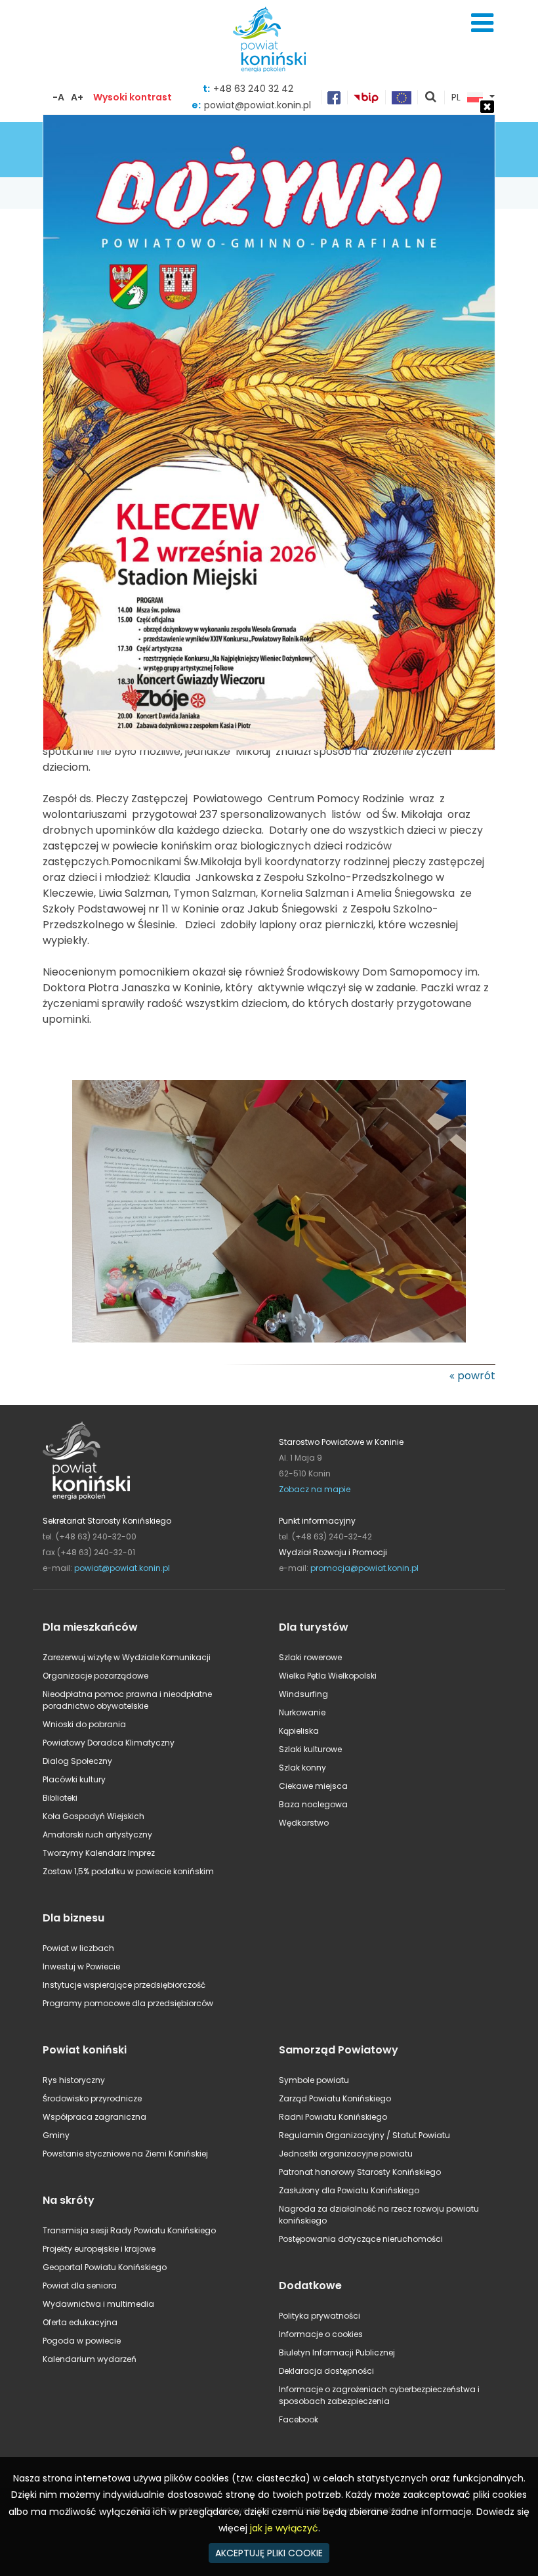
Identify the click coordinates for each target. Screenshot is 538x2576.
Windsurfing (303, 1694)
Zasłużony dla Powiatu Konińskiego (349, 2190)
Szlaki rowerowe (310, 1657)
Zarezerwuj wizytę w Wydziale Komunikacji (127, 1657)
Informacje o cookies (321, 2334)
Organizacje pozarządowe (95, 1676)
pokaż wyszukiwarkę (431, 98)
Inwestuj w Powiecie (81, 1966)
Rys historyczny (74, 2080)
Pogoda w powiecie (82, 2341)
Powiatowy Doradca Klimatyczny (109, 1743)
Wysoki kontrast (133, 97)
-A (58, 97)
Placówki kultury (74, 1779)
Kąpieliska (299, 1731)
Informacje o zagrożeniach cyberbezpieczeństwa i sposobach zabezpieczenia (379, 2395)
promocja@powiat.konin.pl (364, 1568)
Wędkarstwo (304, 1823)
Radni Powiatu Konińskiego (333, 2117)
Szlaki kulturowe (310, 1749)
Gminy (56, 2135)
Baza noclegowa (313, 1804)
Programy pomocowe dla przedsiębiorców (128, 2003)
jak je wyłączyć (284, 2528)
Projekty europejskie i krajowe (99, 2249)
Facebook (299, 2419)
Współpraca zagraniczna (94, 2117)
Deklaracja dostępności (326, 2371)
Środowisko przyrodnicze (92, 2098)
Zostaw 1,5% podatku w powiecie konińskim (128, 1871)
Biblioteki (60, 1798)
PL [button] (456, 98)
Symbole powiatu (314, 2080)
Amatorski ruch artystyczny (97, 1835)
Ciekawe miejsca (313, 1786)
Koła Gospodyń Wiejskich (93, 1816)
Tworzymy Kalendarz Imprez (99, 1853)
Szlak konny (302, 1768)
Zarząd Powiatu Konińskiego (335, 2098)
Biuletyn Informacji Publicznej (337, 2352)
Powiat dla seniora (80, 2286)
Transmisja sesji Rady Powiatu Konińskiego (129, 2230)
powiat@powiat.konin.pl (122, 1568)
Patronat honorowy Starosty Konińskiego (360, 2172)
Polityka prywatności (320, 2316)
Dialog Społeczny (77, 1761)
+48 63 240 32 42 (253, 89)
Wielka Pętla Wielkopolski (328, 1676)
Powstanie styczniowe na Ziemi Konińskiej (125, 2154)
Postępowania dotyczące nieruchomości (361, 2239)
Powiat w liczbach (78, 1948)
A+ (77, 97)
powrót (476, 1376)
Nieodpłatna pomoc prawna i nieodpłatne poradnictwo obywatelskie (127, 1700)
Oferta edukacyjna (80, 2322)
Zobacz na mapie (315, 1489)
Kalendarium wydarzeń (90, 2359)
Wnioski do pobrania (84, 1724)
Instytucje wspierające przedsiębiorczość (124, 1985)
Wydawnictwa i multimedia (98, 2304)
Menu (482, 23)
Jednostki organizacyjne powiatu (346, 2154)
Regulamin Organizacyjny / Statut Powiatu (364, 2135)
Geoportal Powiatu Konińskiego (105, 2267)
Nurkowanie (302, 1712)
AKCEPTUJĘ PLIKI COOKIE (269, 2553)
